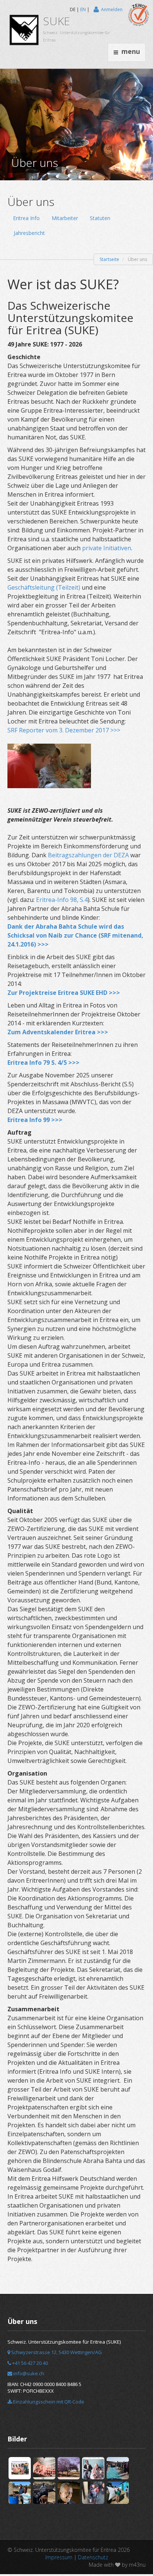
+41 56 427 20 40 (30, 2363)
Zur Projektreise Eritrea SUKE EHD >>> (64, 993)
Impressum (59, 2557)
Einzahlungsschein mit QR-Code (48, 2402)
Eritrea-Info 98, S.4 (62, 900)
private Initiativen (107, 548)
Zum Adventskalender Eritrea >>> (58, 1032)
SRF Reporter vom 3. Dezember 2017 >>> (65, 730)
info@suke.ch (28, 2373)
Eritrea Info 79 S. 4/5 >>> (43, 1063)
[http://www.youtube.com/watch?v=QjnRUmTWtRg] (49, 765)
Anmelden (112, 9)
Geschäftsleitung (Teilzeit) (44, 587)
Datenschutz (93, 2557)
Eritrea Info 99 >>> (35, 1120)
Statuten (100, 218)
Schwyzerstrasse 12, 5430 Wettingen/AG (56, 2352)
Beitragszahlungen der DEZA (89, 855)
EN (83, 9)
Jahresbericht (29, 233)
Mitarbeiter (65, 218)
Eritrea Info (26, 218)
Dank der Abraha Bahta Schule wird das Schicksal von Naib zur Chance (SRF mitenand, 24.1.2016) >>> (75, 935)
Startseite (109, 259)
